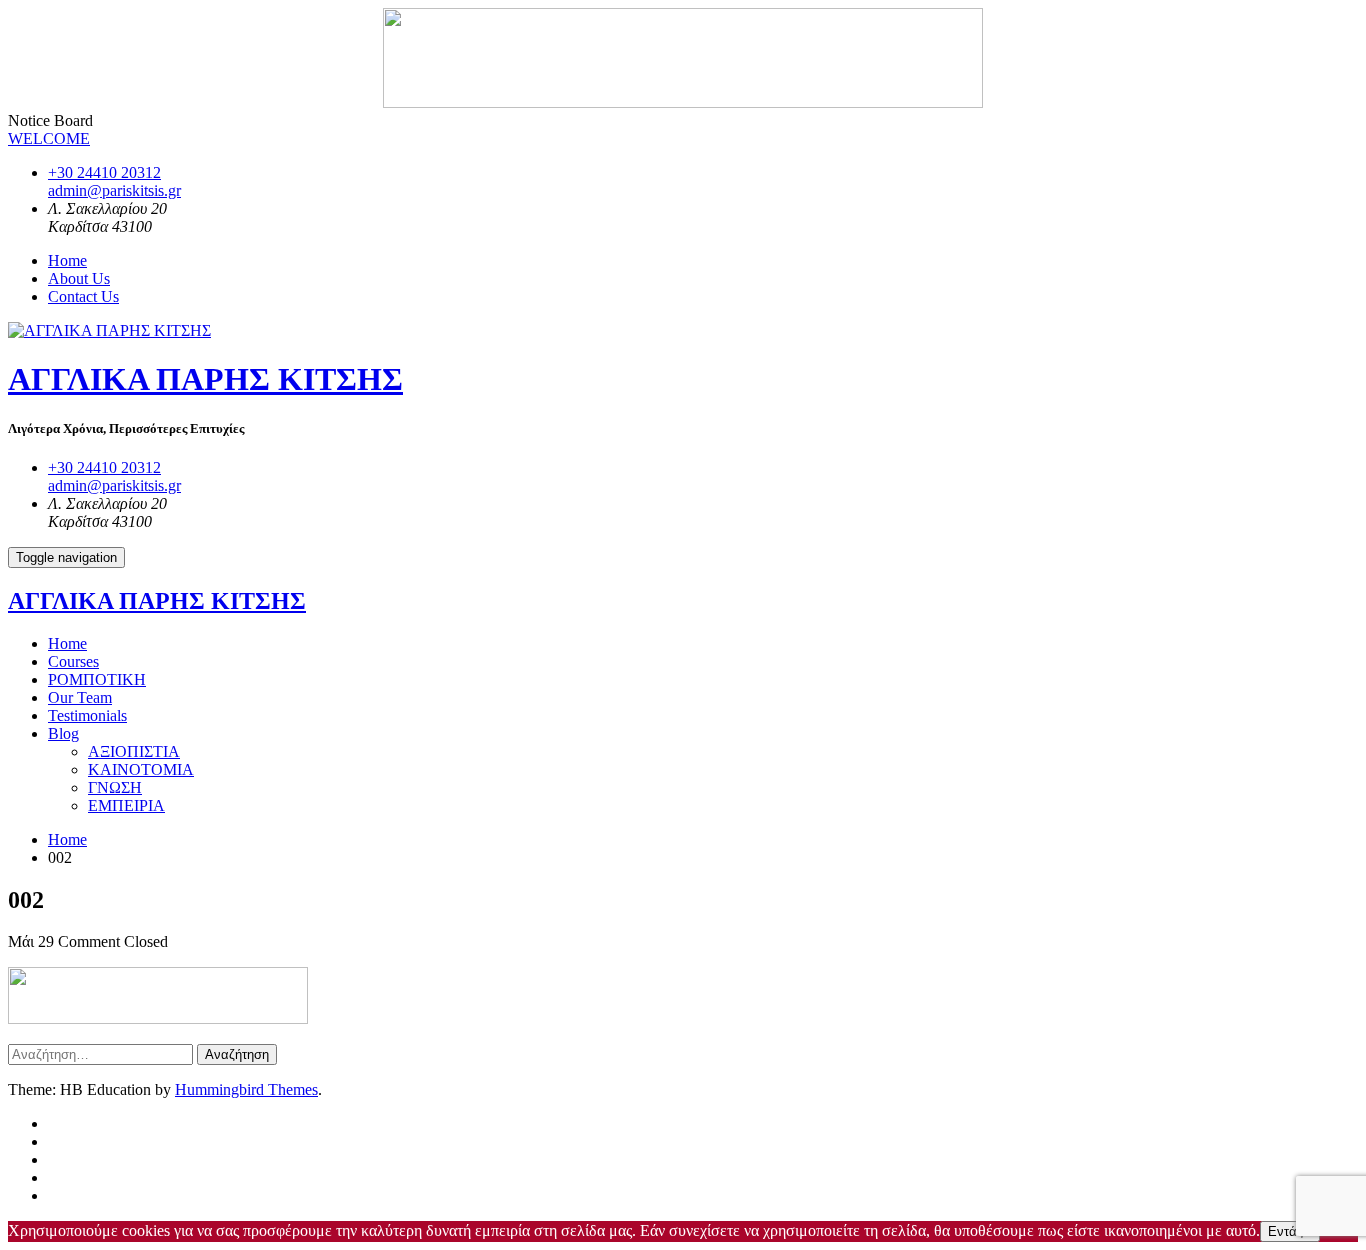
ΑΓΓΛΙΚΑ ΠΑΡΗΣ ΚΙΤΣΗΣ (205, 379)
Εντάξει (1290, 1231)
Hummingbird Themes (246, 1089)
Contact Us (83, 296)
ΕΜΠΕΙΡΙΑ (126, 805)
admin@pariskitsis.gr (114, 190)
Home (67, 260)
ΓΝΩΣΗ (115, 787)
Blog (63, 733)
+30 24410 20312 (104, 172)
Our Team (80, 697)
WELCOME (49, 138)
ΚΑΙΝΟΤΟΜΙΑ (141, 769)
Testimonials (87, 715)
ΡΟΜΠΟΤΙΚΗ (97, 679)
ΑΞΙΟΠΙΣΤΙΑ (134, 751)
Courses (73, 661)
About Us (79, 278)
